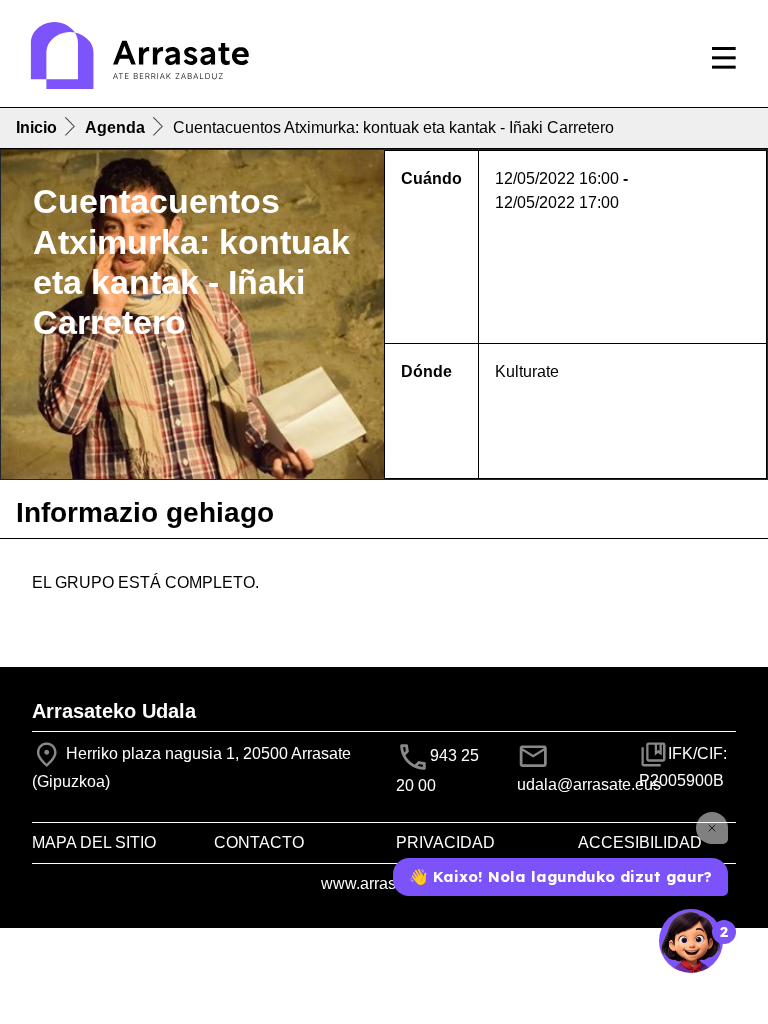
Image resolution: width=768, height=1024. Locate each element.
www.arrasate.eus (384, 883)
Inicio (36, 127)
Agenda (115, 127)
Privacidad (445, 842)
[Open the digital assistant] (691, 941)
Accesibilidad (640, 842)
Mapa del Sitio (94, 842)
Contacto (259, 842)
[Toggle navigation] (724, 58)
